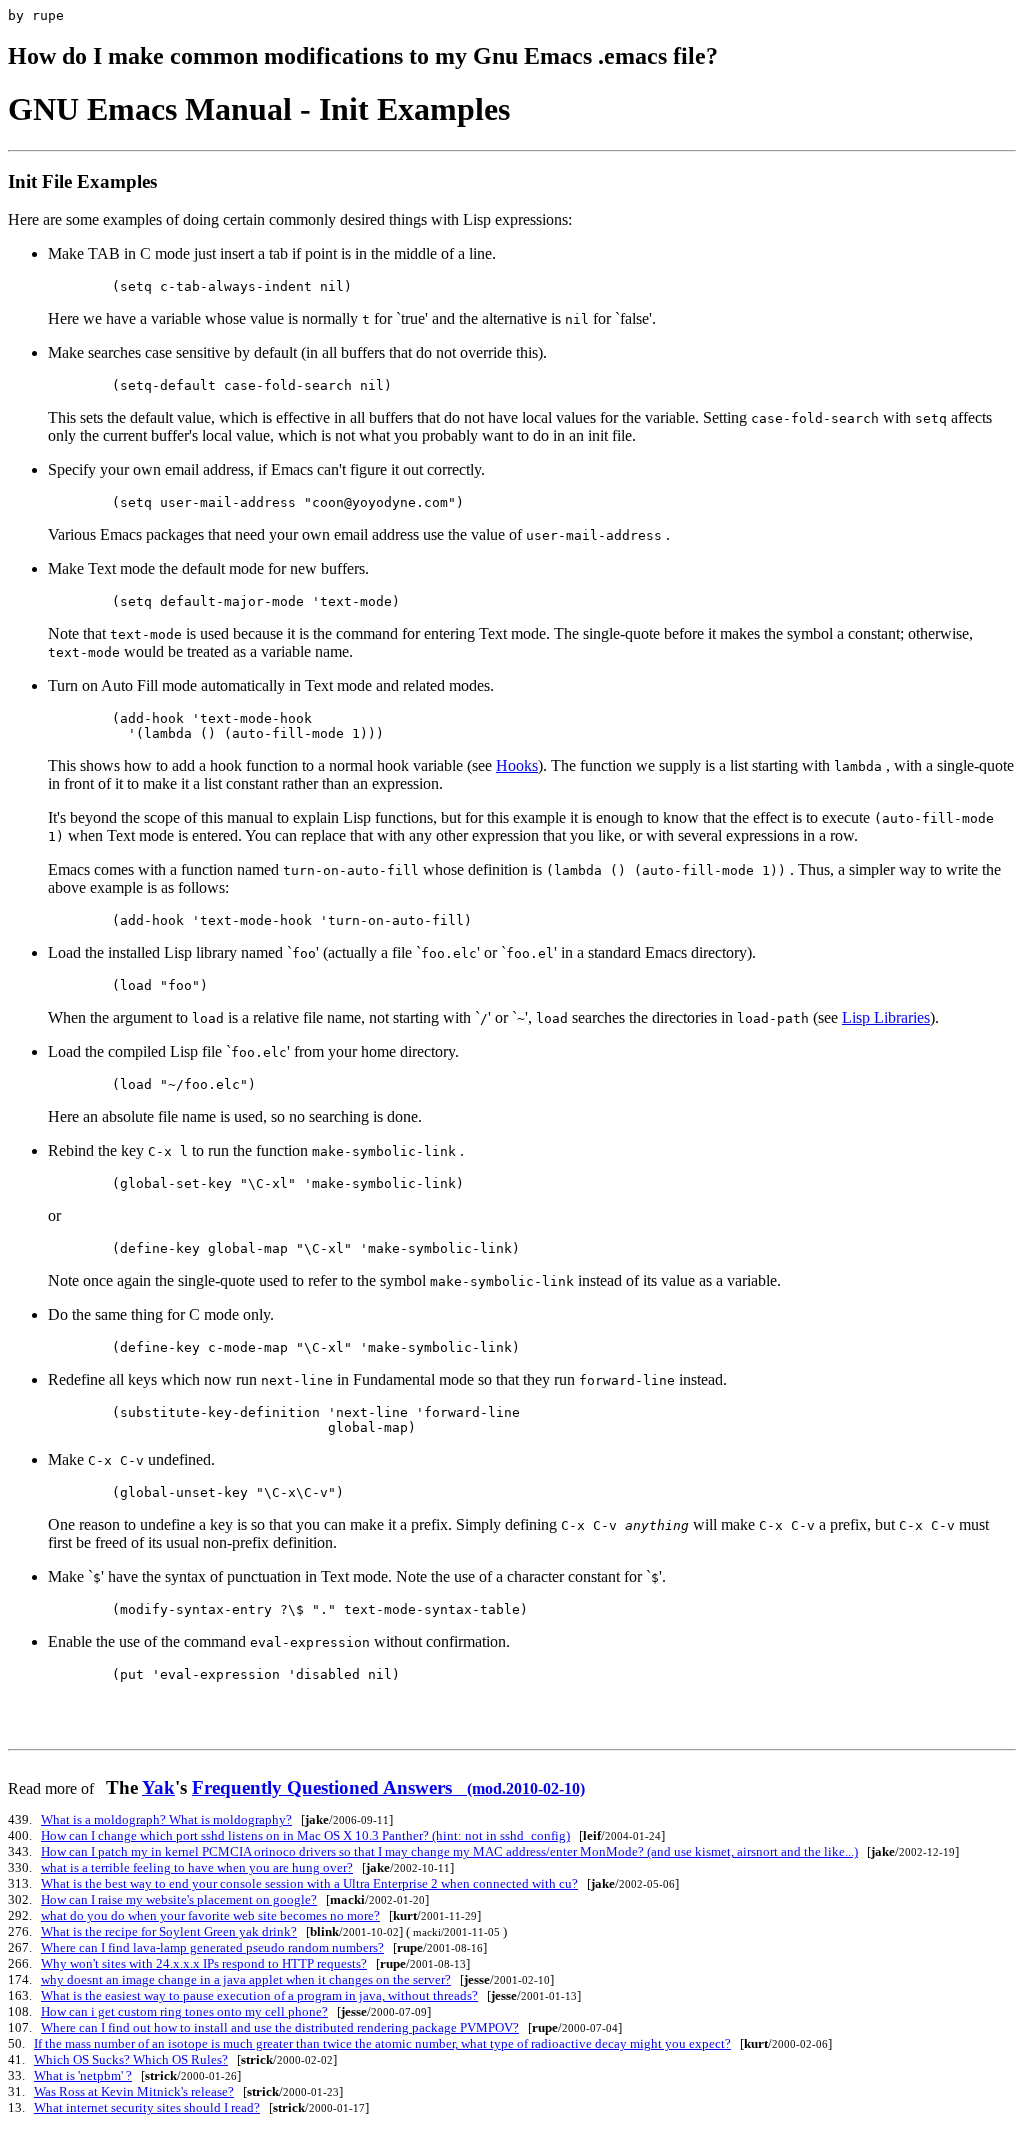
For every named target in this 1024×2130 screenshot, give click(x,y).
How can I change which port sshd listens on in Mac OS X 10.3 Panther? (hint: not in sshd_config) (305, 1835)
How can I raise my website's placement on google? (179, 1899)
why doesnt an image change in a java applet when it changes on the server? (246, 1979)
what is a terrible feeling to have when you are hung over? (197, 1867)
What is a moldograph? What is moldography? (166, 1819)
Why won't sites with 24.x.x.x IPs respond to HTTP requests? (204, 1963)
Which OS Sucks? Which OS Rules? (131, 2059)
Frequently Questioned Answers (388, 1787)
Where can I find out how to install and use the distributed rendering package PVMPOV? (280, 2027)
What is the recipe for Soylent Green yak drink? (169, 1931)
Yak (158, 1787)
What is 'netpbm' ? (83, 2075)
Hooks (517, 765)
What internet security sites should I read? (147, 2107)
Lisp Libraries (886, 1017)
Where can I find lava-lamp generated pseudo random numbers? (212, 1947)
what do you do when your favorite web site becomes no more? (210, 1915)
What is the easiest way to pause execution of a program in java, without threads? (259, 1995)
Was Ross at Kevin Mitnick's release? (134, 2091)
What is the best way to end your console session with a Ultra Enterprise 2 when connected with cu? (309, 1883)
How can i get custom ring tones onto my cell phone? (184, 2011)
